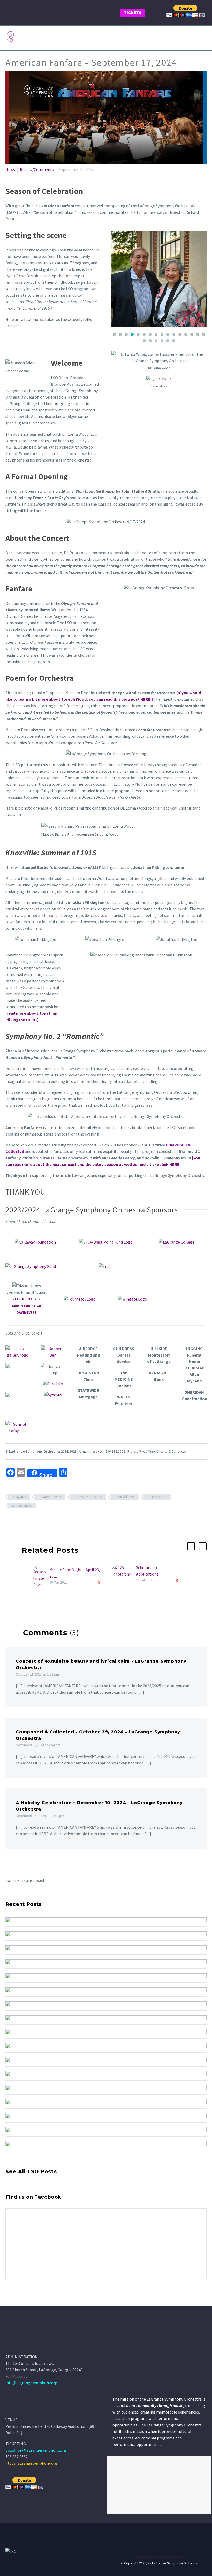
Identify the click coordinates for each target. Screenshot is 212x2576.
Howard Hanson (50, 1497)
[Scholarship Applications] (124, 1574)
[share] (37, 2301)
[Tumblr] (31, 1521)
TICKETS (133, 13)
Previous (117, 279)
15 (198, 334)
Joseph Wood (157, 1497)
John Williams (125, 1497)
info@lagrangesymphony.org (31, 2383)
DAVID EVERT (27, 1313)
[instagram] (18, 2301)
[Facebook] (9, 1521)
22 (174, 341)
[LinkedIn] (39, 1521)
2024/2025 (19, 1497)
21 (168, 341)
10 (168, 334)
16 (204, 334)
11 (174, 334)
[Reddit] (46, 1521)
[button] (191, 1546)
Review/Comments (37, 169)
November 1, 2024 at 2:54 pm (38, 1745)
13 (186, 334)
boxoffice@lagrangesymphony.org (36, 2450)
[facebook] (9, 2301)
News (10, 169)
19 (156, 341)
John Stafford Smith (88, 1497)
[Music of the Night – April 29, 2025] (41, 1576)
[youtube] (28, 2301)
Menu (203, 38)
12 (180, 334)
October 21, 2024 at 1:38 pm (37, 1674)
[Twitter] (16, 1521)
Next (201, 279)
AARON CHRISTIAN (26, 1306)
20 (162, 341)
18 (150, 341)
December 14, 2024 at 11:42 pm (40, 1816)
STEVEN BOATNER (26, 1299)
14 (192, 334)
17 (144, 341)
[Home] (13, 2408)
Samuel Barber (22, 1506)
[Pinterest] (24, 1521)
